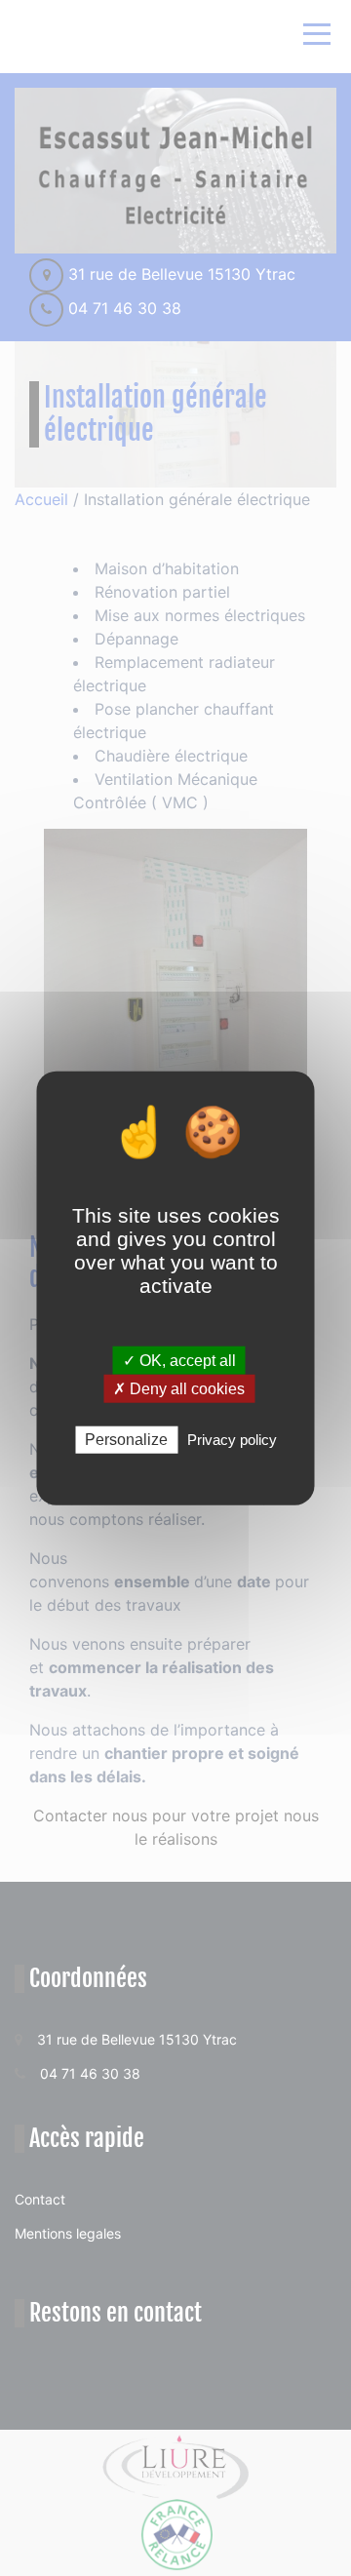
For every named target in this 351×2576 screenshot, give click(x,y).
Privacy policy (232, 1440)
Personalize (126, 1440)
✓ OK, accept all (179, 1361)
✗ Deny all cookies (179, 1389)
